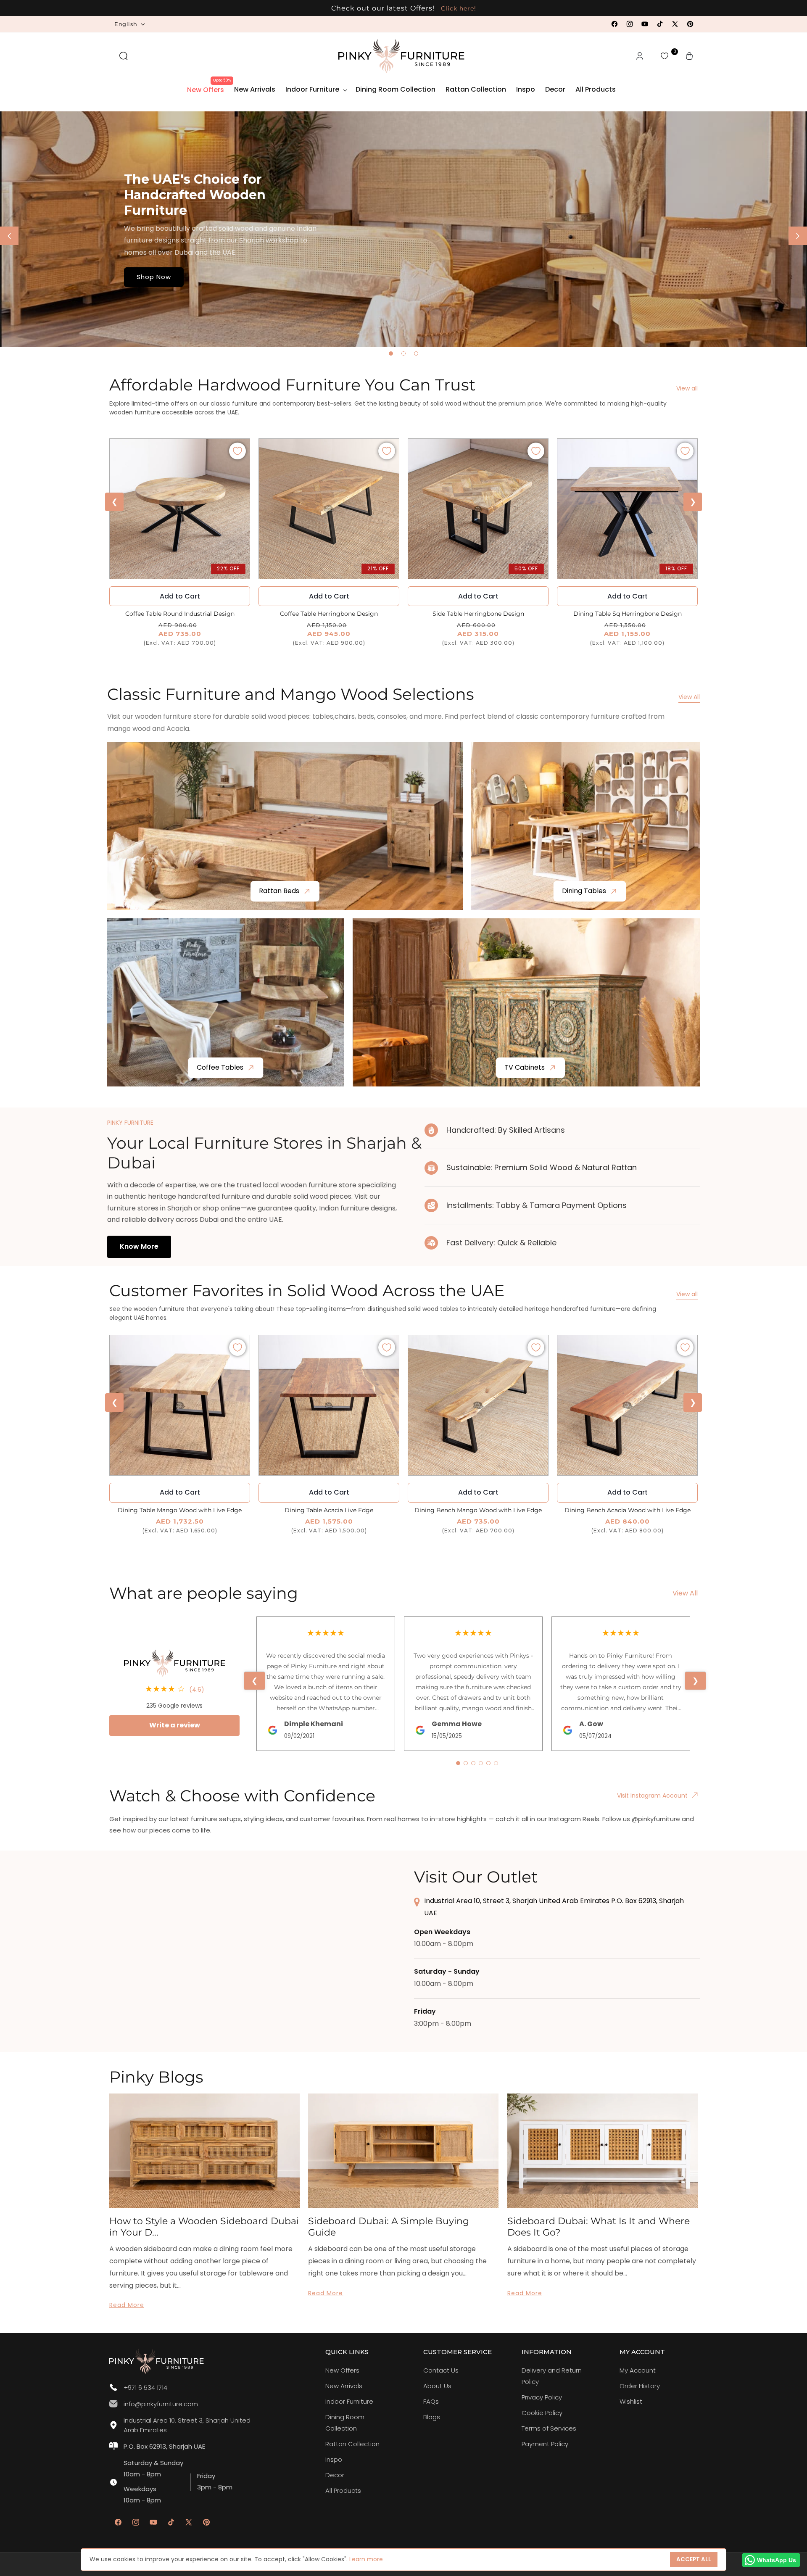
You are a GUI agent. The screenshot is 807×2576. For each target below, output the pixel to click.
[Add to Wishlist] (237, 451)
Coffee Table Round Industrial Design (180, 614)
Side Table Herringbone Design (478, 614)
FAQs (431, 2401)
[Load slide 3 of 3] (416, 353)
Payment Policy (545, 2444)
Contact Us (441, 2370)
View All (689, 697)
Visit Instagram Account (652, 1796)
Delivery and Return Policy (552, 2376)
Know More (139, 1246)
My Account (638, 2370)
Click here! (458, 8)
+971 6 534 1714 (145, 2387)
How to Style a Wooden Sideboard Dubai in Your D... (204, 2227)
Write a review (175, 1725)
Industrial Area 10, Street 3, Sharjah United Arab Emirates (187, 2425)
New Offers (342, 2370)
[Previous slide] (9, 236)
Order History (640, 2386)
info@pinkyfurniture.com (161, 2404)
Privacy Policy (542, 2397)
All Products (343, 2490)
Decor (335, 2475)
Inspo (334, 2459)
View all (687, 388)
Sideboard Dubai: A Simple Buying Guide (389, 2227)
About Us (437, 2386)
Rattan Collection (352, 2444)
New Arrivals (344, 2386)
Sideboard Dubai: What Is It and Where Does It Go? (599, 2227)
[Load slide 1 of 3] (391, 353)
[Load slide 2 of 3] (403, 353)
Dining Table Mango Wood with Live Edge (180, 1510)
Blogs (432, 2417)
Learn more (366, 2559)
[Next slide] (798, 236)
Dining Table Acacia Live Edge (329, 1510)
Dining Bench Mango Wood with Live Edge (478, 1510)
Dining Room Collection (345, 2423)
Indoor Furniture (349, 2401)
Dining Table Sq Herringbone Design (628, 614)
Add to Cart (329, 596)
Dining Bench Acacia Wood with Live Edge (628, 1510)
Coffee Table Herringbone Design (329, 614)
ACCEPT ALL (694, 2559)
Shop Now (154, 277)
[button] (124, 56)
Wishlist (631, 2401)
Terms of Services (549, 2428)
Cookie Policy (542, 2413)
